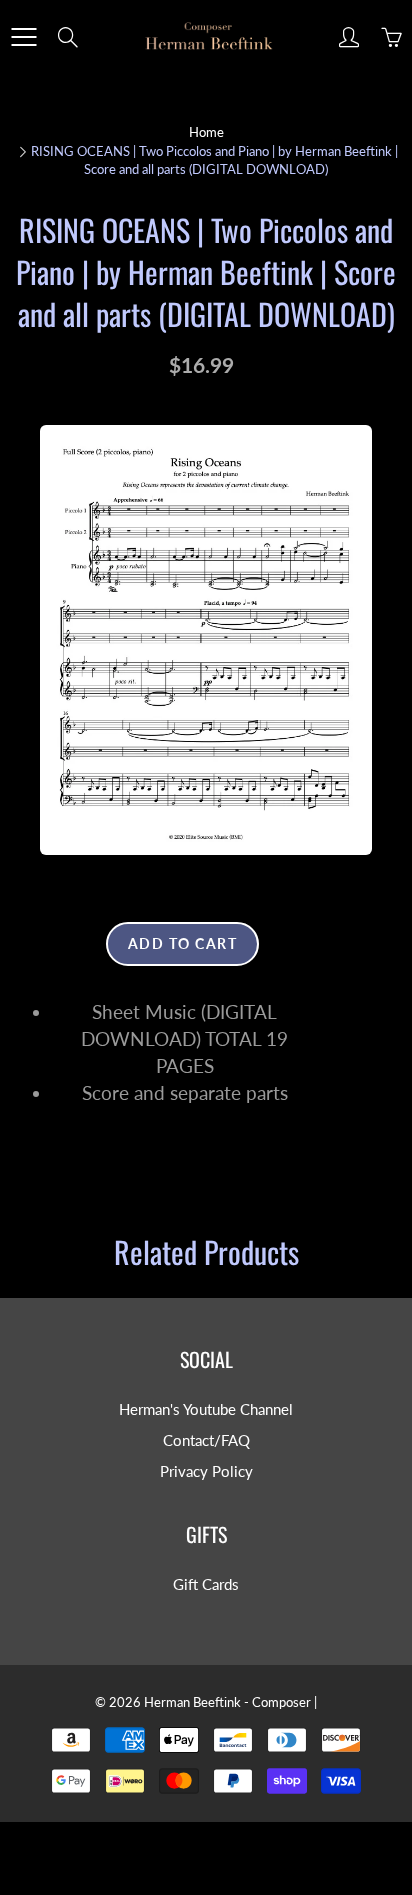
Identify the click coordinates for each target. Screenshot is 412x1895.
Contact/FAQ (206, 1440)
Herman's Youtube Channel (206, 1409)
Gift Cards (206, 1584)
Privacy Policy (206, 1471)
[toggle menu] (23, 37)
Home (206, 132)
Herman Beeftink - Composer (227, 1702)
